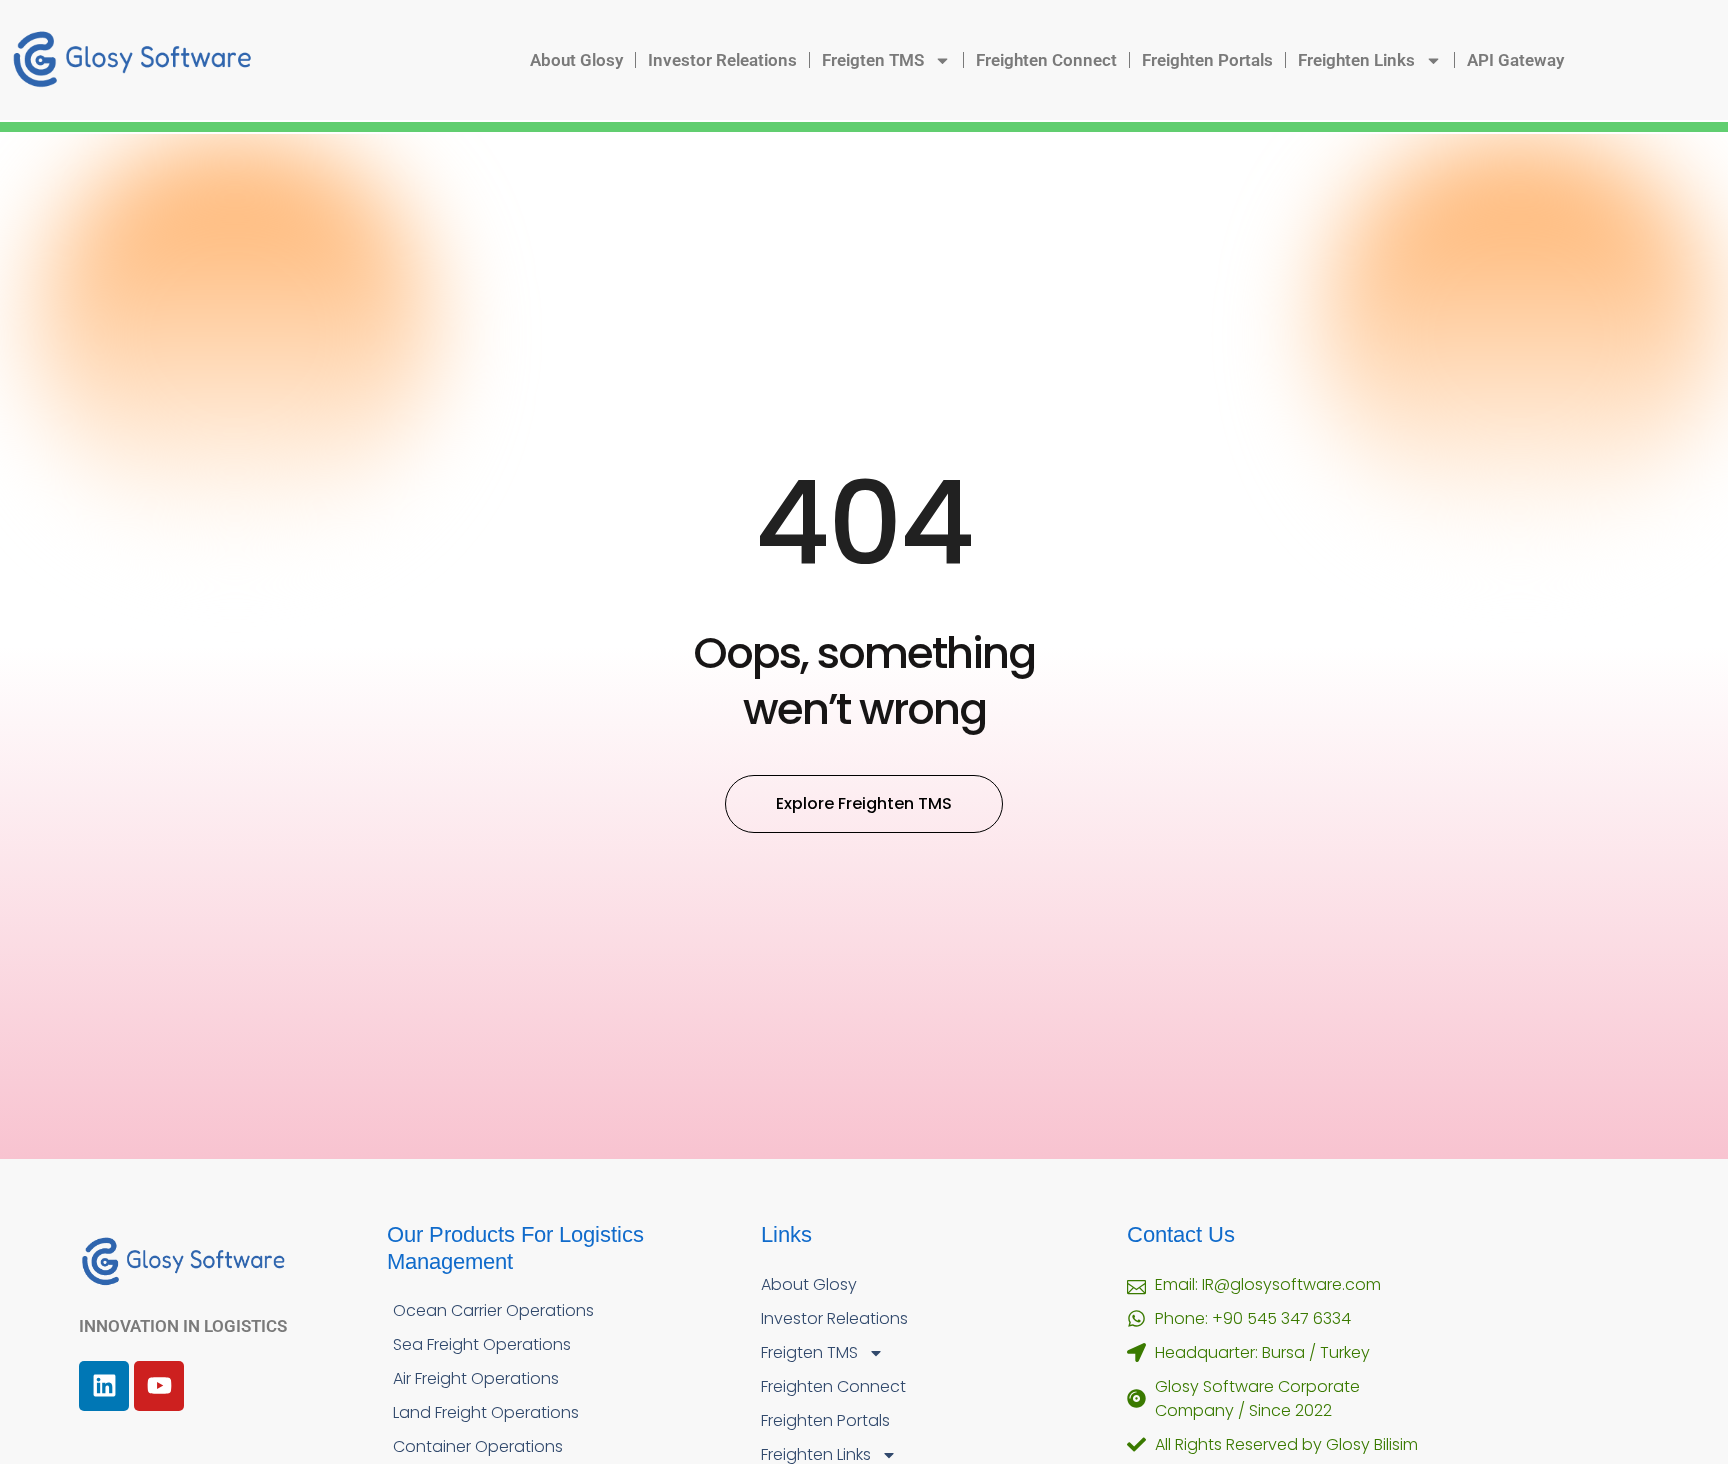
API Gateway (1515, 60)
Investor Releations (722, 60)
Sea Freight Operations (482, 1344)
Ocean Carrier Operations (493, 1310)
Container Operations (478, 1446)
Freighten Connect (1046, 60)
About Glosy (576, 60)
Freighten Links (1356, 60)
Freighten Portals (1207, 60)
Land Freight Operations (486, 1412)
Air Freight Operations (476, 1378)
